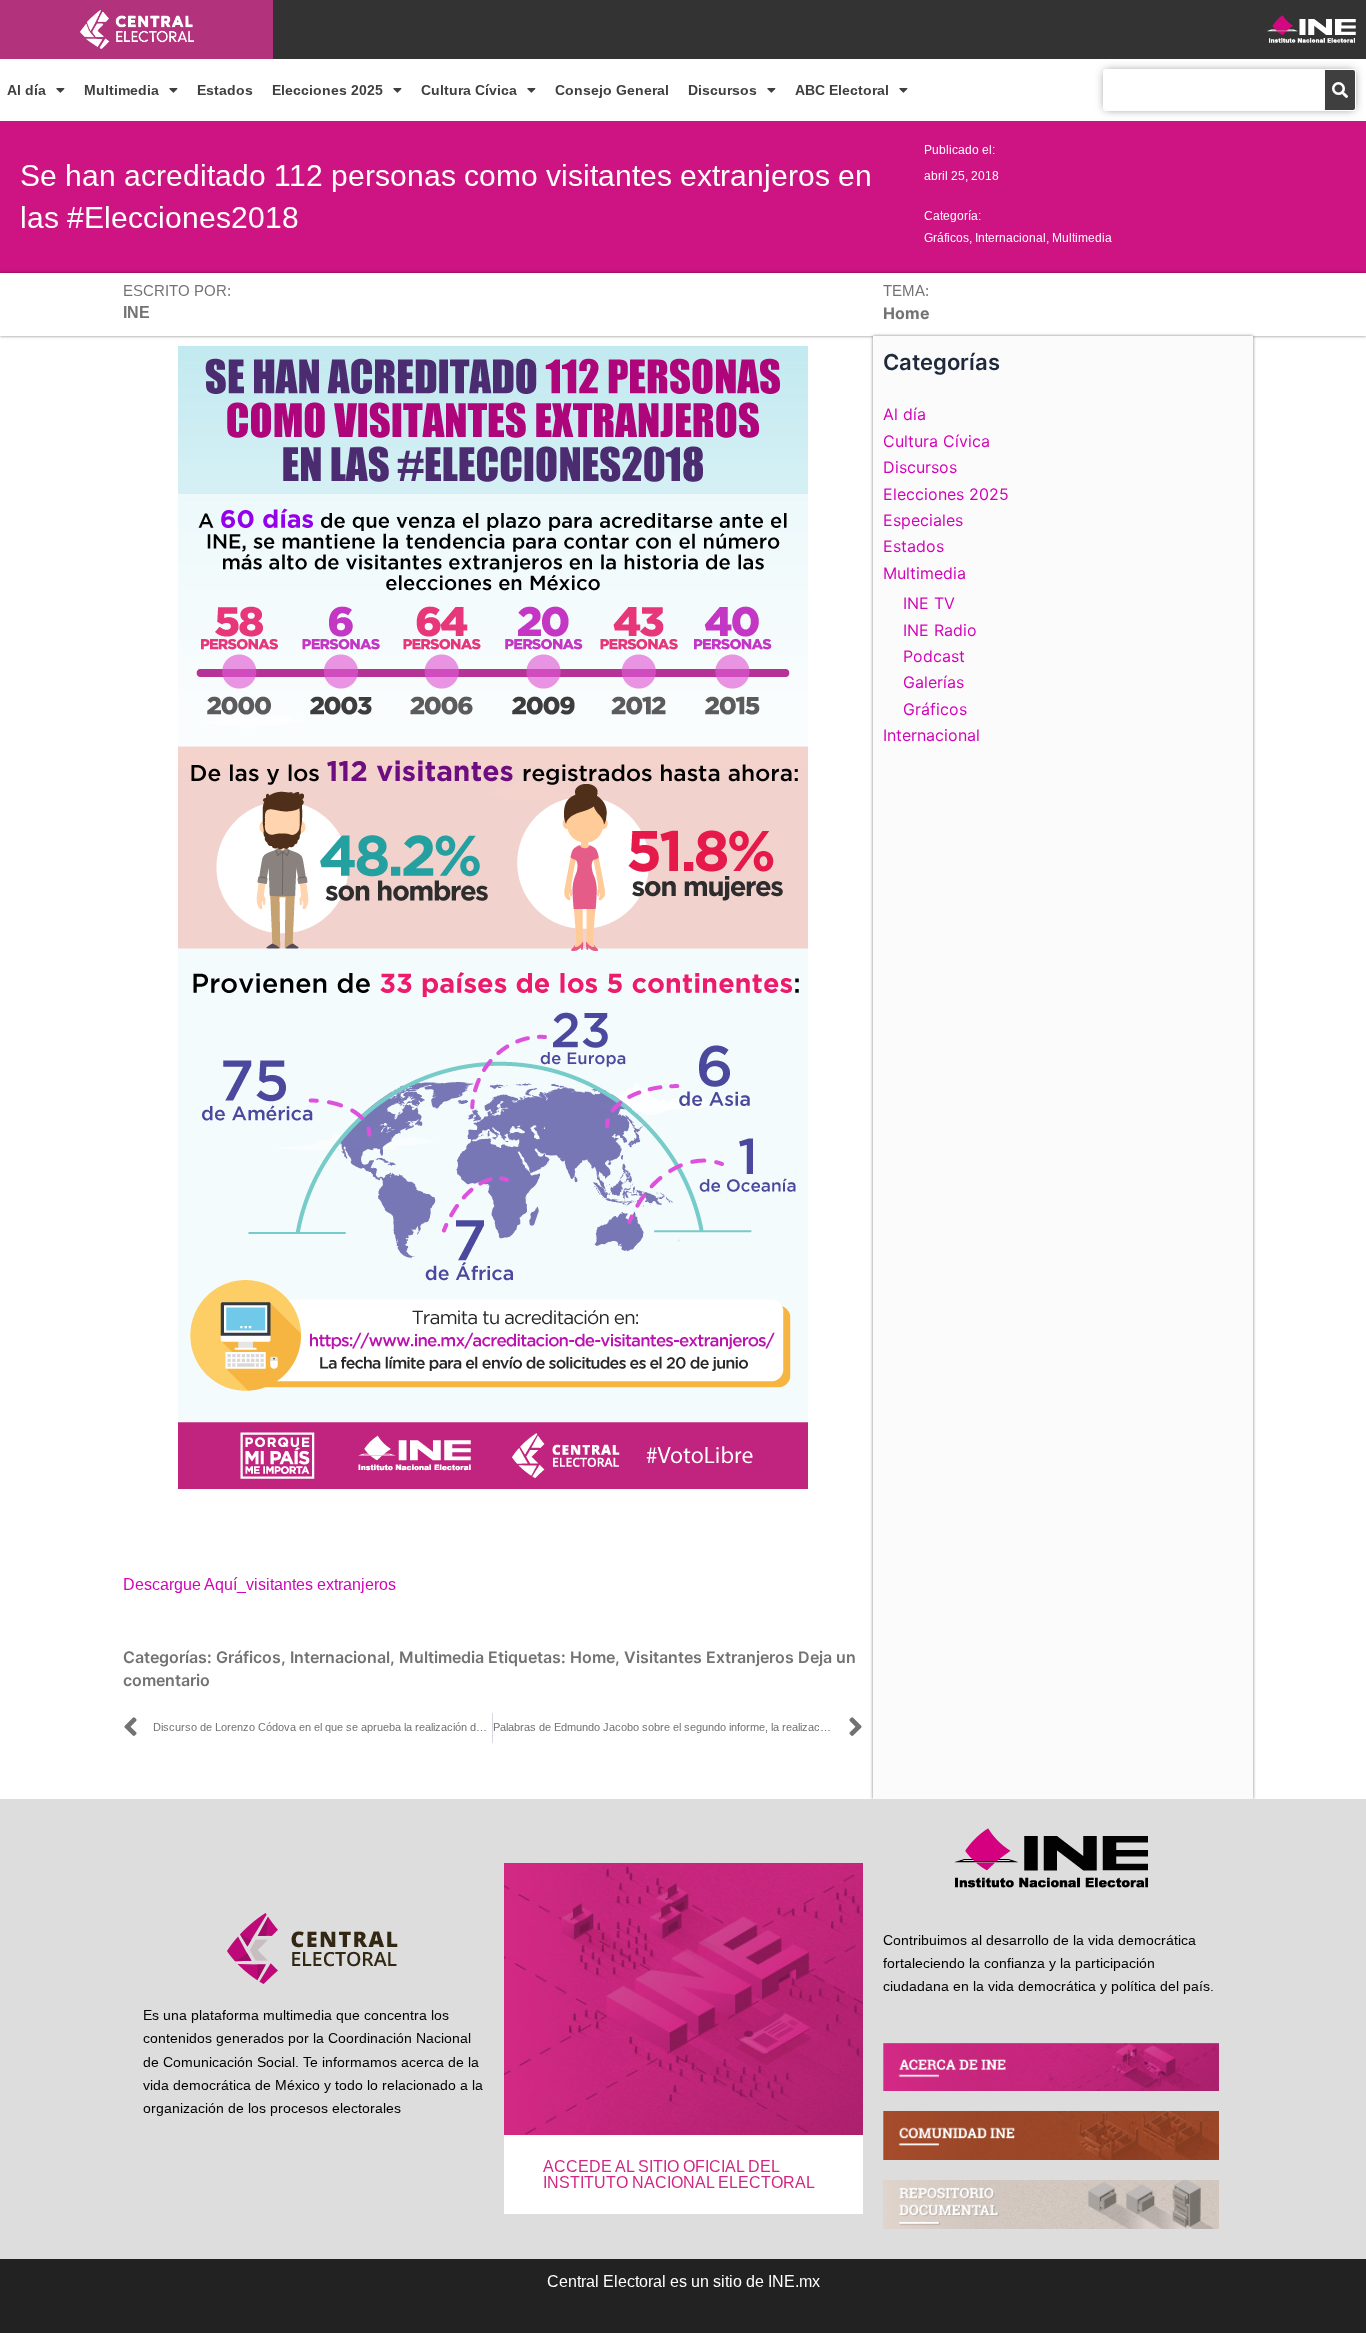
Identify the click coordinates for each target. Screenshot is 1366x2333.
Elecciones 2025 (327, 90)
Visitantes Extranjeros (709, 1657)
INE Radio (940, 630)
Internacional (1010, 238)
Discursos (722, 90)
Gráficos (946, 238)
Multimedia (121, 90)
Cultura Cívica (469, 90)
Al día (26, 90)
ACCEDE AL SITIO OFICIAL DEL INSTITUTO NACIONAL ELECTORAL (679, 2174)
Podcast (934, 656)
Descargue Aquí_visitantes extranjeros (259, 1584)
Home (592, 1657)
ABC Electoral (842, 90)
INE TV (929, 603)
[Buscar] (1340, 90)
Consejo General (612, 90)
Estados (225, 90)
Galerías (933, 682)
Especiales (923, 520)
